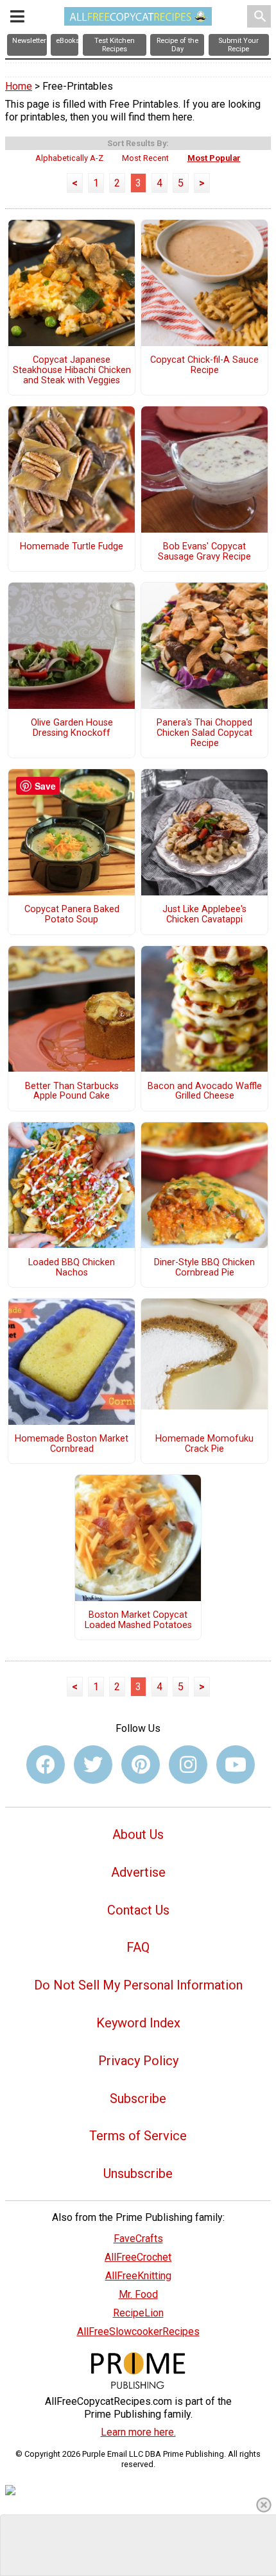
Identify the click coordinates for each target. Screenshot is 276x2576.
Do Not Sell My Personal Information (138, 1985)
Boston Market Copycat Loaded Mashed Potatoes (138, 1620)
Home (19, 86)
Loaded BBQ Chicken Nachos (72, 1268)
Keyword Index (138, 2023)
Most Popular (214, 158)
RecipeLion (138, 2313)
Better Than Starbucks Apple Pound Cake (72, 1092)
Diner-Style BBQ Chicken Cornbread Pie (204, 1268)
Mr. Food (138, 2294)
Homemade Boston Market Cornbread (72, 1444)
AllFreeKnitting (138, 2276)
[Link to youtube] (236, 1765)
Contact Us (138, 1910)
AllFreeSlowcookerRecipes (138, 2331)
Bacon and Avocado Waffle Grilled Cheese (205, 1092)
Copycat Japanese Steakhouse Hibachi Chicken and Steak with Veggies (72, 370)
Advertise (138, 1872)
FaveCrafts (138, 2239)
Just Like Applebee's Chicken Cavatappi (204, 915)
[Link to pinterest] (141, 1765)
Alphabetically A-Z (69, 158)
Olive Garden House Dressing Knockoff (72, 728)
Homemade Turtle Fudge (72, 547)
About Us (138, 1834)
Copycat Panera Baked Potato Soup (72, 915)
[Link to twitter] (93, 1765)
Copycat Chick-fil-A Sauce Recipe (204, 365)
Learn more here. (138, 2432)
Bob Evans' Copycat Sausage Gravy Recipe (204, 552)
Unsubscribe (138, 2173)
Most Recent (145, 158)
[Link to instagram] (188, 1765)
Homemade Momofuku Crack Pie (204, 1444)
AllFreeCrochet (138, 2257)
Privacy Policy (138, 2061)
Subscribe (138, 2098)
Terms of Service (138, 2136)
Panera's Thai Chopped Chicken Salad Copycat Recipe (204, 733)
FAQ (138, 1947)
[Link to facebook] (46, 1765)
